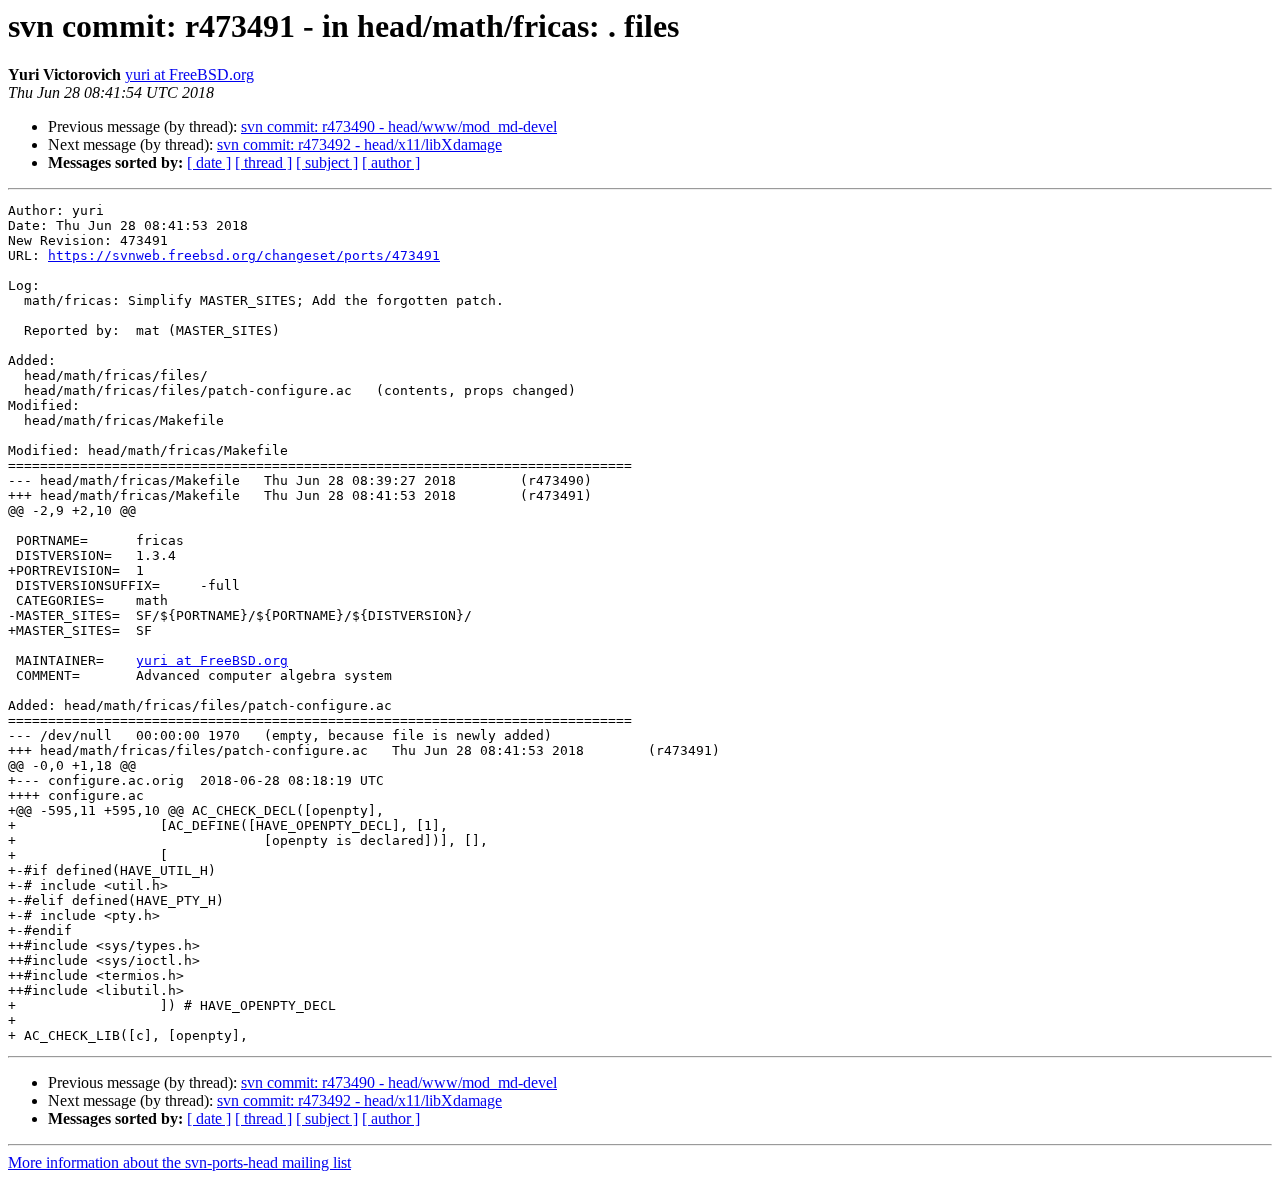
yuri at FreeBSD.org (189, 74)
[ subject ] (327, 162)
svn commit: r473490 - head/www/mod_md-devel (399, 126)
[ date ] (209, 162)
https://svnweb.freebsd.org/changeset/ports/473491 (244, 255)
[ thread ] (263, 162)
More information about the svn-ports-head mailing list (179, 1162)
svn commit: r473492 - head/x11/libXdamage (359, 144)
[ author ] (391, 162)
